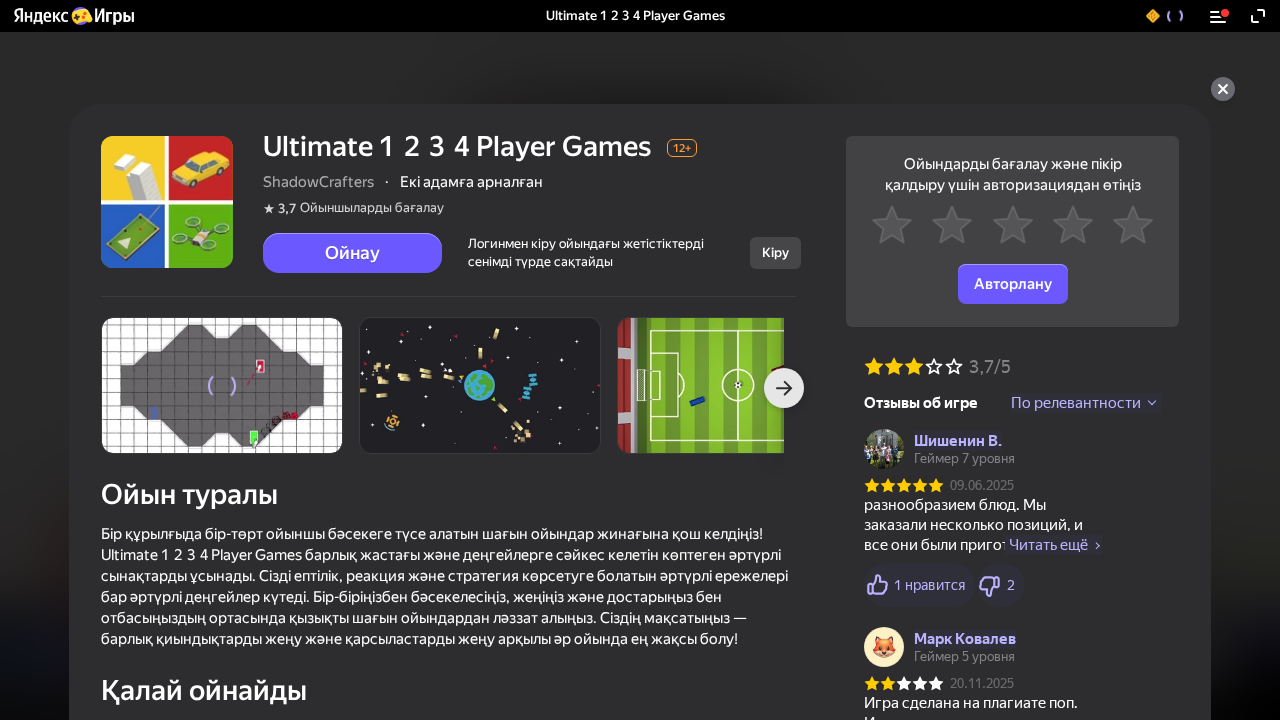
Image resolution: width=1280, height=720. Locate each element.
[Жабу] (1223, 89)
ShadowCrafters (318, 182)
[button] (73, 16)
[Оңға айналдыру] (784, 388)
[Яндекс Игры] (73, 16)
